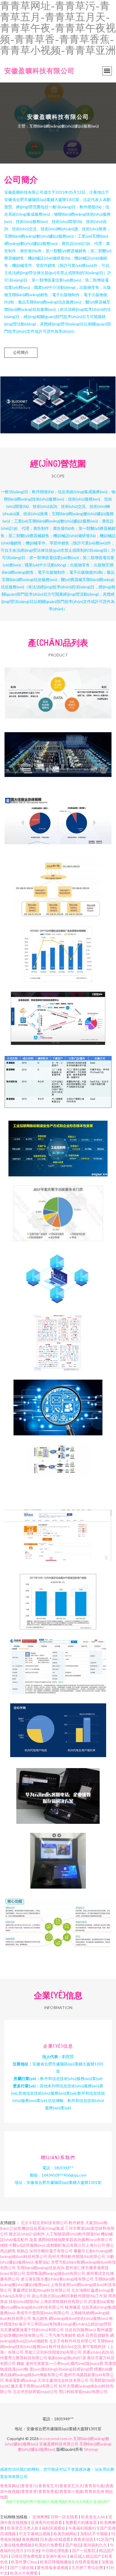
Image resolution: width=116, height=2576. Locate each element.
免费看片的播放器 (82, 2522)
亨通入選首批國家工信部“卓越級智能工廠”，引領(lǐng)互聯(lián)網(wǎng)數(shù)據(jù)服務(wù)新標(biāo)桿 (58, 756)
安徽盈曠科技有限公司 (39, 71)
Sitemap (91, 2449)
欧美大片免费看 (24, 2573)
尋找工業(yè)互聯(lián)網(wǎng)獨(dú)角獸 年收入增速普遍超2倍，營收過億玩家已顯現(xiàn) (58, 1079)
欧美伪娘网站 (66, 2534)
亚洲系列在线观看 (47, 2522)
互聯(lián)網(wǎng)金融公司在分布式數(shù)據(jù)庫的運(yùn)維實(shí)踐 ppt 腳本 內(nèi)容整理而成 (58, 885)
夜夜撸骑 (30, 2539)
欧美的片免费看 (49, 2545)
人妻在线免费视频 (16, 2545)
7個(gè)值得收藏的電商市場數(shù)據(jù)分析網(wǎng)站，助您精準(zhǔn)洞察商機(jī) (58, 1532)
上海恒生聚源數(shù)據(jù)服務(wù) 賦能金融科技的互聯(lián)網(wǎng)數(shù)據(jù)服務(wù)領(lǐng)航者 (58, 1274)
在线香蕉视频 (87, 2562)
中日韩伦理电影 (56, 2551)
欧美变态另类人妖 (23, 2528)
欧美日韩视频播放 (56, 2562)
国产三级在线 (22, 2567)
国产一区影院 (84, 2551)
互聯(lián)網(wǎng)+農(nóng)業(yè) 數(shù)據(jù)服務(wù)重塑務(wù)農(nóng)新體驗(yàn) (58, 1921)
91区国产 (104, 2539)
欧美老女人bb (94, 2517)
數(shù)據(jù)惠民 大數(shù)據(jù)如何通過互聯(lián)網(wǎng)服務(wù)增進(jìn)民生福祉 (58, 1403)
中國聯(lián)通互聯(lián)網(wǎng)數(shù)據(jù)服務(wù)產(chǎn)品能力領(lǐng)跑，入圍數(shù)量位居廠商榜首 (58, 1338)
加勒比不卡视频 (94, 2534)
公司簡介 (21, 352)
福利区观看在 (54, 2528)
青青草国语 (84, 2539)
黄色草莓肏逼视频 (53, 2567)
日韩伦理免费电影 (27, 2556)
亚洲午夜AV (57, 2556)
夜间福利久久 (96, 2545)
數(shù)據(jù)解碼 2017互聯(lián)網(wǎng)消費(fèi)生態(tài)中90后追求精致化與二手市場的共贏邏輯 (58, 1015)
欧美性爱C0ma (24, 2562)
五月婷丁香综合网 (88, 2567)
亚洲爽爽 (40, 2517)
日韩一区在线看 (65, 2517)
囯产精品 (73, 2545)
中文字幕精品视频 (35, 2534)
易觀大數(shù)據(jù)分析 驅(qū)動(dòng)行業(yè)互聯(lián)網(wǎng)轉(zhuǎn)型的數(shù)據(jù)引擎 (58, 1597)
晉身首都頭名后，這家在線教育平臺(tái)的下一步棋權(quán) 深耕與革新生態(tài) (58, 691)
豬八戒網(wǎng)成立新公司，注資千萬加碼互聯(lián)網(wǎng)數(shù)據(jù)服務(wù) (58, 1662)
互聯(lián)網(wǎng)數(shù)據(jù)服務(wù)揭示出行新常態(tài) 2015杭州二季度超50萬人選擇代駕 (58, 1727)
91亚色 (33, 2551)
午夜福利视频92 (83, 2528)
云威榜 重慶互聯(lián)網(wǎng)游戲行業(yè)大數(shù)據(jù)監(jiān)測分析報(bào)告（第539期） (58, 1209)
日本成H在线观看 (56, 2539)
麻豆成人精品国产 (86, 2556)
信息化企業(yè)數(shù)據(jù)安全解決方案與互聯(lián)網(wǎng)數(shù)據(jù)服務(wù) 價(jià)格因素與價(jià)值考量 (58, 1791)
